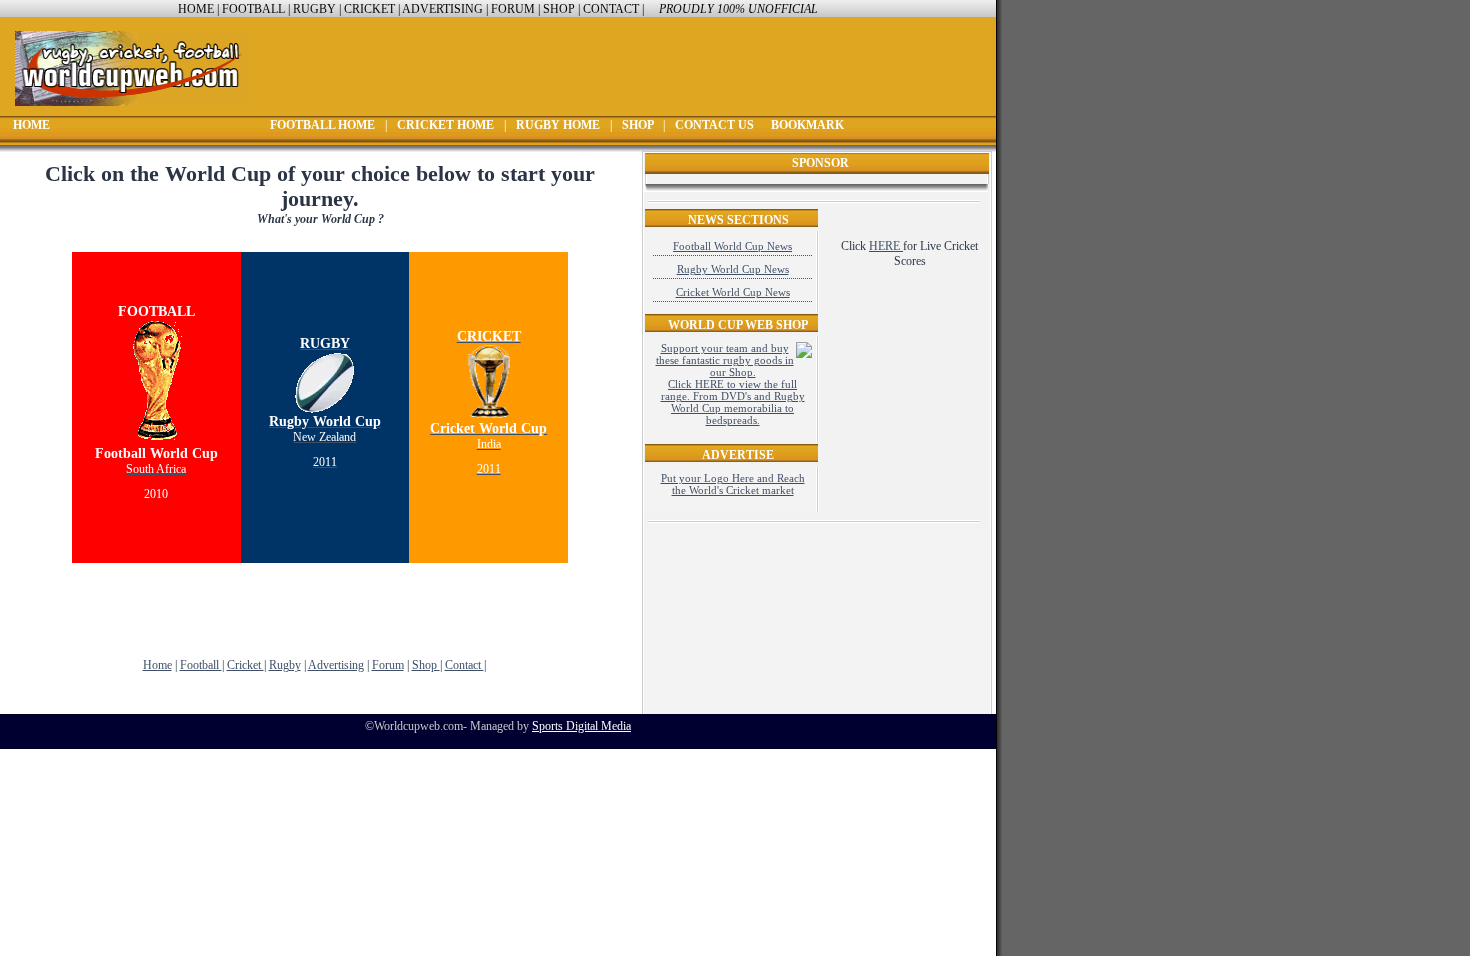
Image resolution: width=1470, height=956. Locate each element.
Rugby (314, 9)
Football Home (324, 125)
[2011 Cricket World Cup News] (489, 378)
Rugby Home (559, 125)
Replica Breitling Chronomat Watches (98, 580)
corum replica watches (92, 778)
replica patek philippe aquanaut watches (103, 640)
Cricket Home (447, 125)
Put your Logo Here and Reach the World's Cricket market (733, 484)
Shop (560, 9)
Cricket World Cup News (733, 292)
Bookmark (807, 125)
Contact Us (716, 125)
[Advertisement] (320, 603)
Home (196, 9)
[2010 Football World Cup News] (156, 440)
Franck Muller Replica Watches (84, 610)
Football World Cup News (732, 246)
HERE (886, 246)
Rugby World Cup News (733, 269)
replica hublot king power (100, 808)
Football (255, 9)
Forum (513, 9)
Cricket (371, 9)
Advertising (442, 9)
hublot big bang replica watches (114, 823)
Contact (612, 9)
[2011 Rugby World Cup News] (325, 408)
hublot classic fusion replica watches (126, 838)
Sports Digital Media (581, 726)
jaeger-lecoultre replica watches (113, 793)
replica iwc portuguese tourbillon (117, 733)
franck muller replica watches (109, 763)
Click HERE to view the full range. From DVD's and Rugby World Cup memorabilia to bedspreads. (733, 402)
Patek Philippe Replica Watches (84, 625)
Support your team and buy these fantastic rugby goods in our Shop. (725, 360)
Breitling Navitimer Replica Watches (95, 595)
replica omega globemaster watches (123, 748)
